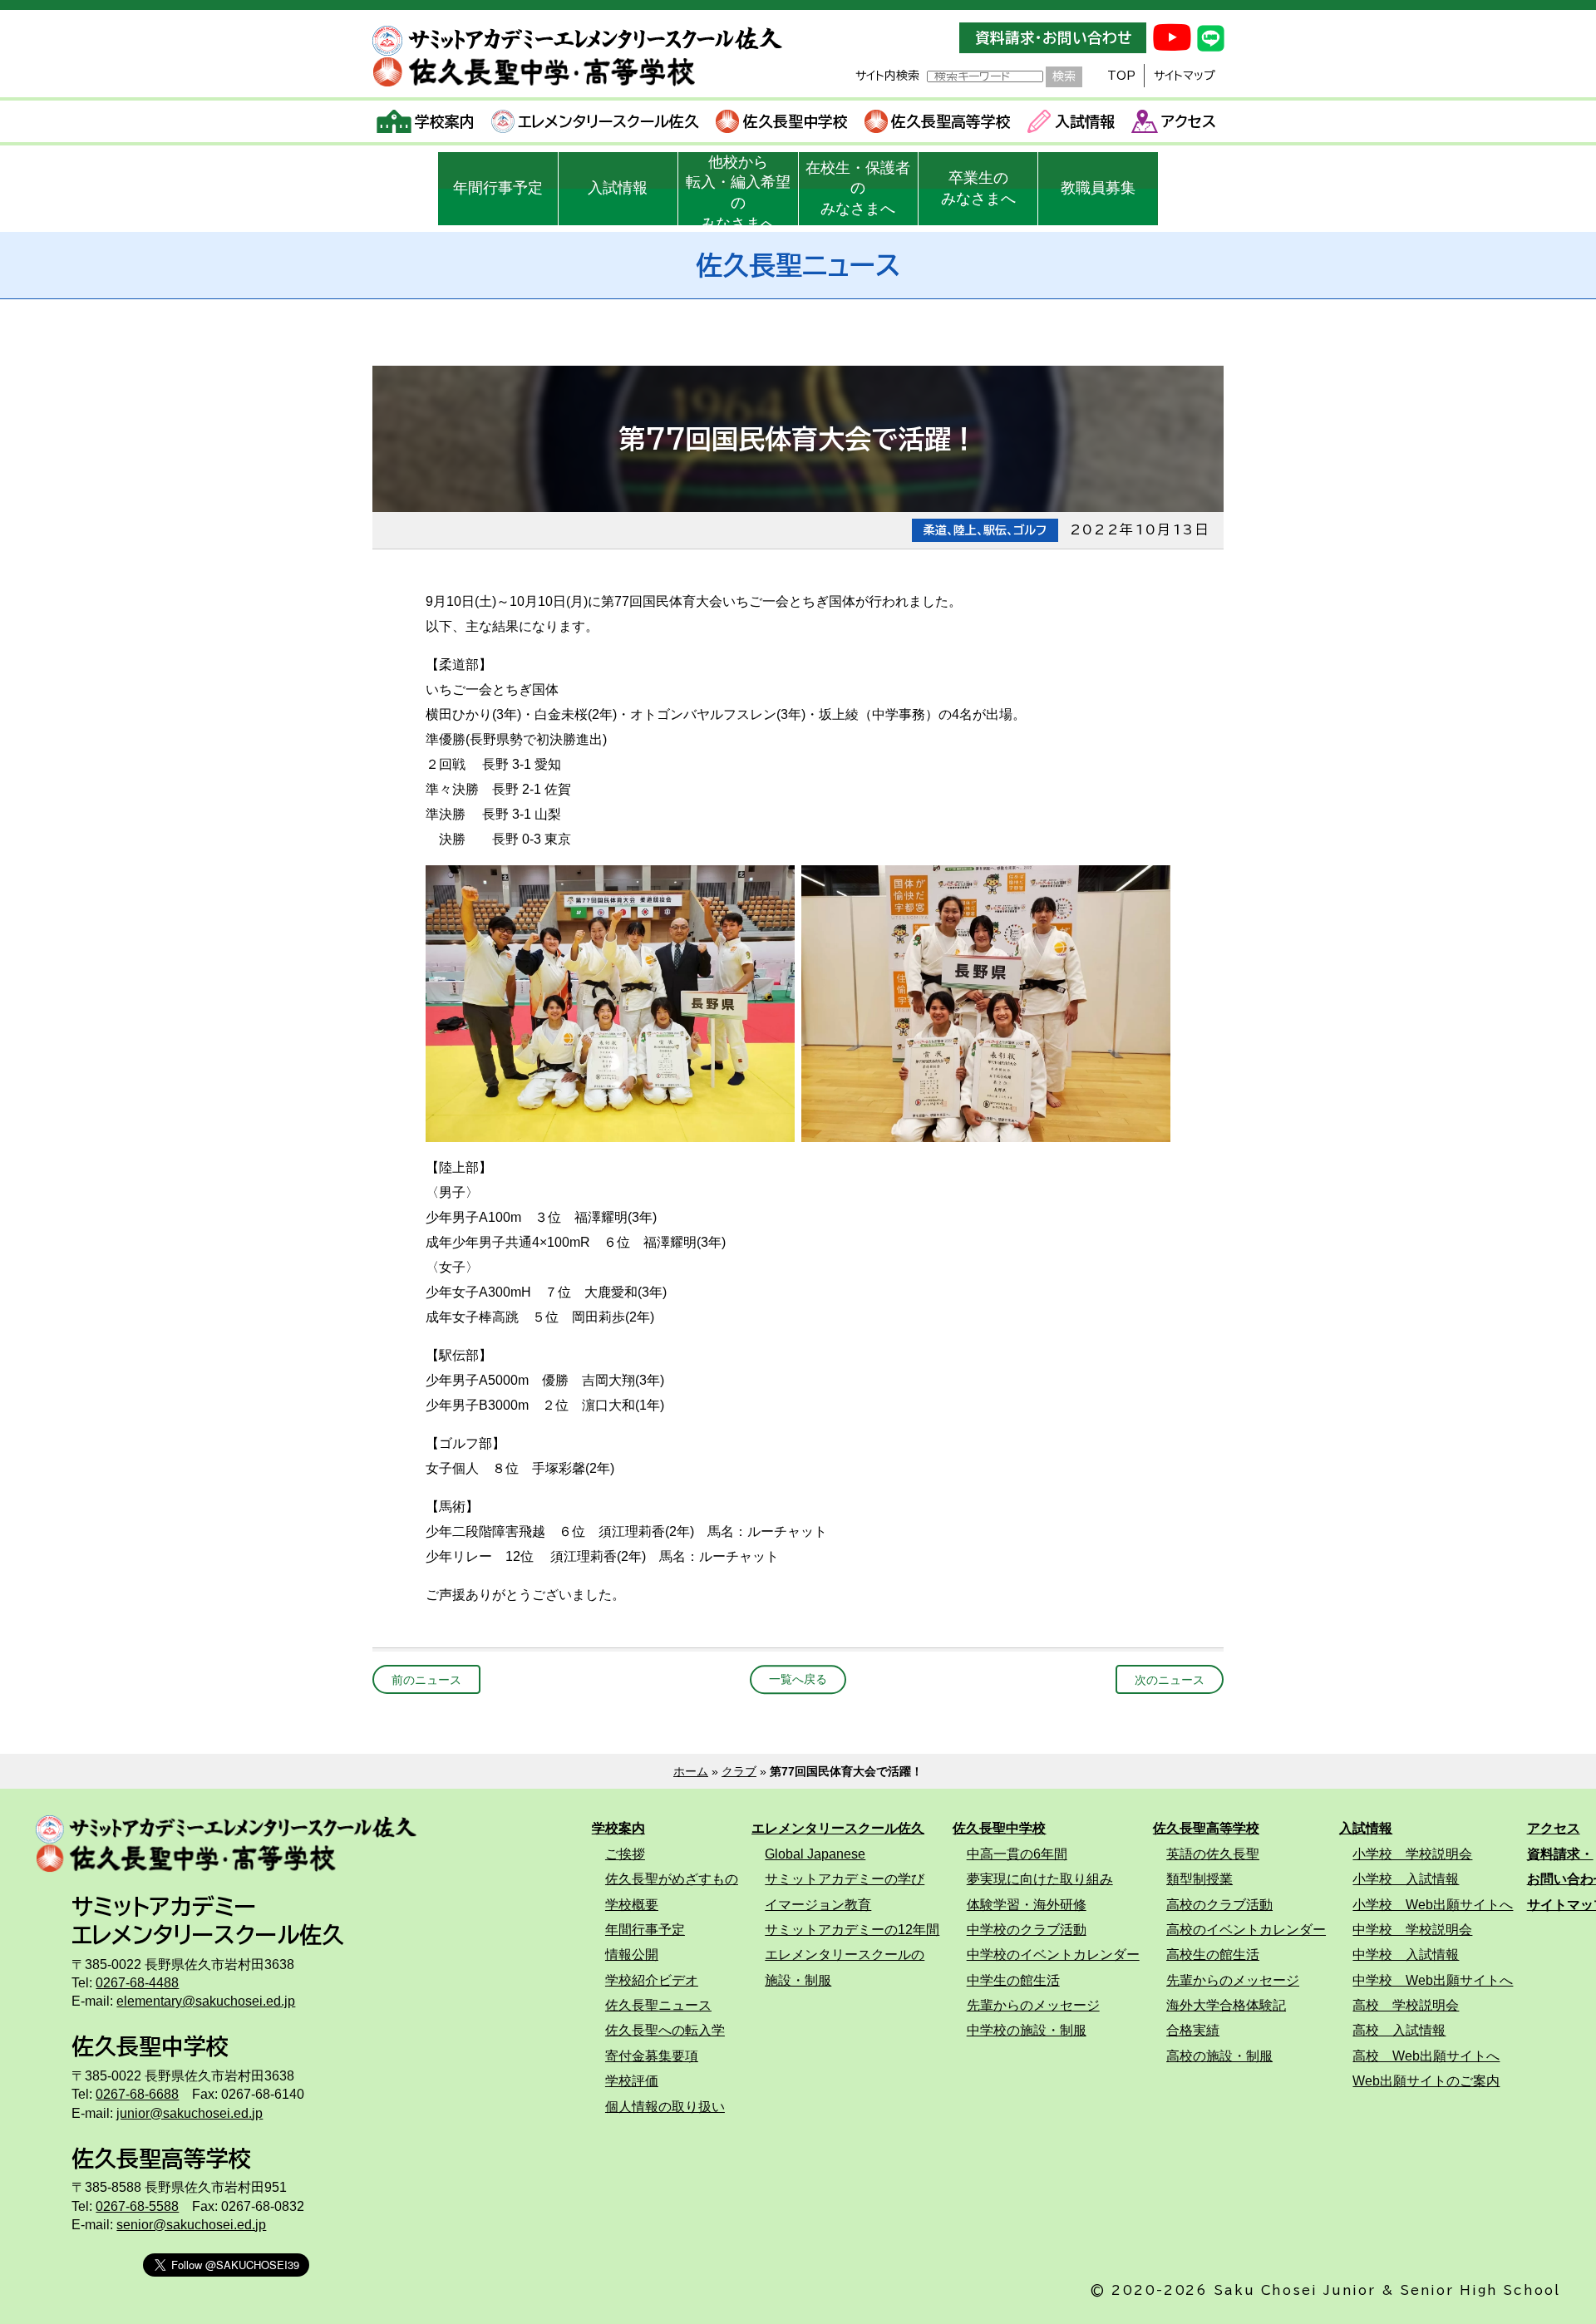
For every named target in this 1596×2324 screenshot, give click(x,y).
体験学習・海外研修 (1027, 1904)
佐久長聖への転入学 (665, 2030)
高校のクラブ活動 (1219, 1904)
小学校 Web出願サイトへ (1433, 1904)
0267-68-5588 (137, 2206)
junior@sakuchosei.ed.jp (190, 2113)
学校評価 (632, 2080)
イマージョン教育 (818, 1904)
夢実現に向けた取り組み (1040, 1878)
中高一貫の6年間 (1017, 1854)
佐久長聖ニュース (658, 2005)
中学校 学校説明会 (1412, 1929)
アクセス (1189, 121)
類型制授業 (1199, 1878)
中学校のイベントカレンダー (1053, 1954)
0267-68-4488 (137, 1982)
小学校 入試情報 (1406, 1878)
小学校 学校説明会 (1412, 1854)
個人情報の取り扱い (665, 2106)
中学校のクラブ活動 (1027, 1929)
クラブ (739, 1771)
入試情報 (1085, 121)
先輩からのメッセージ (1033, 2005)
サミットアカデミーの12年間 (852, 1929)
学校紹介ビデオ (652, 1980)
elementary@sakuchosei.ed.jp (206, 2001)
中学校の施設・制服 (1027, 2030)
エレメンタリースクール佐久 (608, 121)
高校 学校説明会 (1406, 2005)
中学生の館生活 (1013, 1980)
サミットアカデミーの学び (845, 1878)
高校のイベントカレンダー (1246, 1929)
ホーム (691, 1771)
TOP (1121, 76)
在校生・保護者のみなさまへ (858, 189)
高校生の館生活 (1213, 1954)
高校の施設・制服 (1219, 2056)
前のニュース (426, 1680)
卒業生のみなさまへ (978, 188)
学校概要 (632, 1904)
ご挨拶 (625, 1854)
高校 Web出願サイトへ (1426, 2056)
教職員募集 (1098, 188)
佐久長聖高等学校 (951, 121)
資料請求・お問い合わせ (1053, 38)
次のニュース (1170, 1680)
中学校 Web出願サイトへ (1433, 1980)
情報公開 (632, 1954)
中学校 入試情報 (1406, 1954)
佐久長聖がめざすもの (672, 1878)
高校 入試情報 (1399, 2030)
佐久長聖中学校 (796, 121)
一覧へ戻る (798, 1680)
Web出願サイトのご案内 (1426, 2080)
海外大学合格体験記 (1226, 2005)
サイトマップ (1185, 76)
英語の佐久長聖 (1213, 1854)
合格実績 (1193, 2030)
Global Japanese (815, 1854)
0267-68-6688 (137, 2094)
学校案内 (445, 121)
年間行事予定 (498, 188)
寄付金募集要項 (652, 2056)
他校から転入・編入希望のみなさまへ (738, 190)
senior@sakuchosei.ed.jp (191, 2224)
